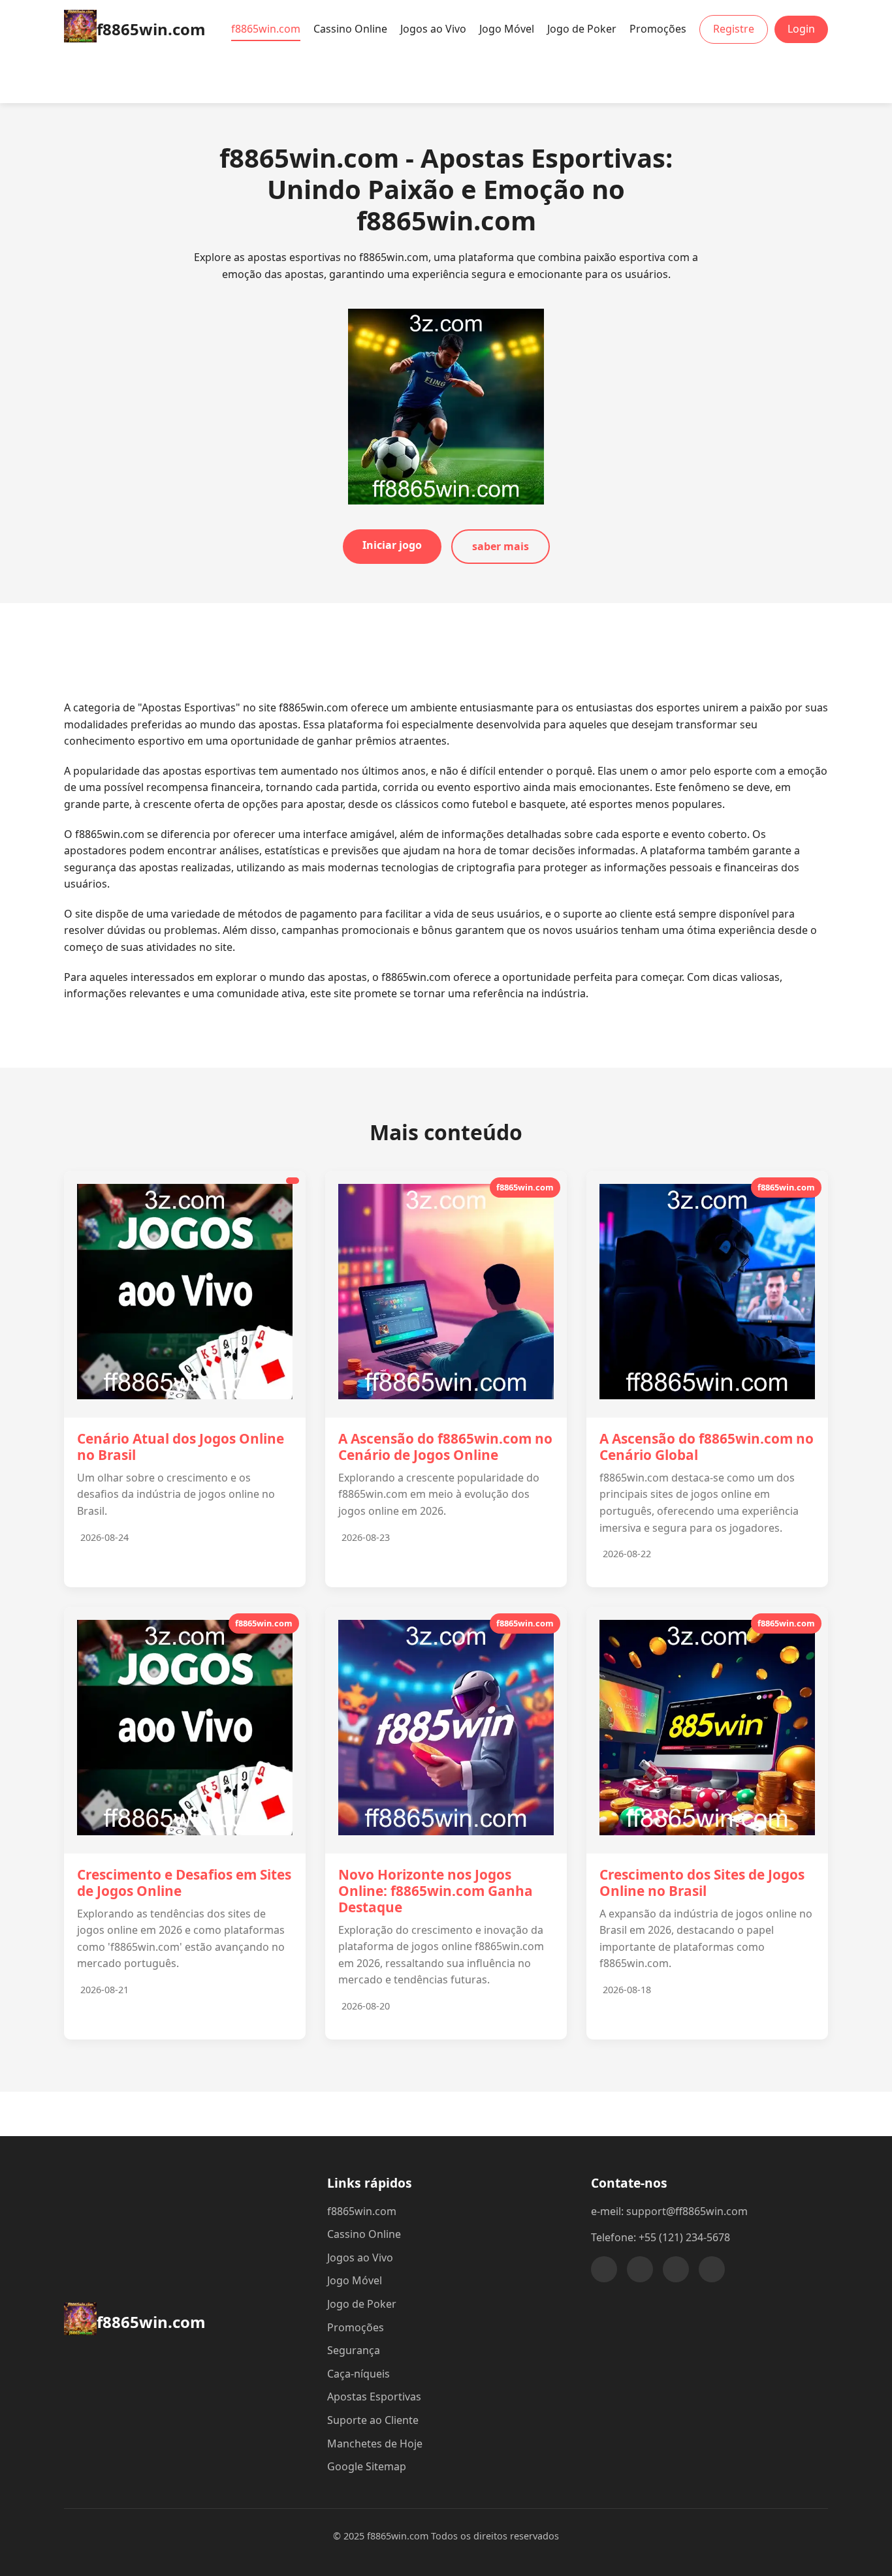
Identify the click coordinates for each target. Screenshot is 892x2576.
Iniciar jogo (392, 545)
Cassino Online (350, 29)
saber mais (501, 546)
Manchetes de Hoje (375, 2444)
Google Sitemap (367, 2466)
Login (801, 29)
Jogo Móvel (507, 29)
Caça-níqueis (358, 2374)
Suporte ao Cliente (373, 2420)
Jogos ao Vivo (433, 29)
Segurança (354, 2350)
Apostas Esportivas (374, 2397)
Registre (734, 29)
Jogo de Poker (582, 29)
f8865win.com (266, 29)
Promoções (658, 29)
